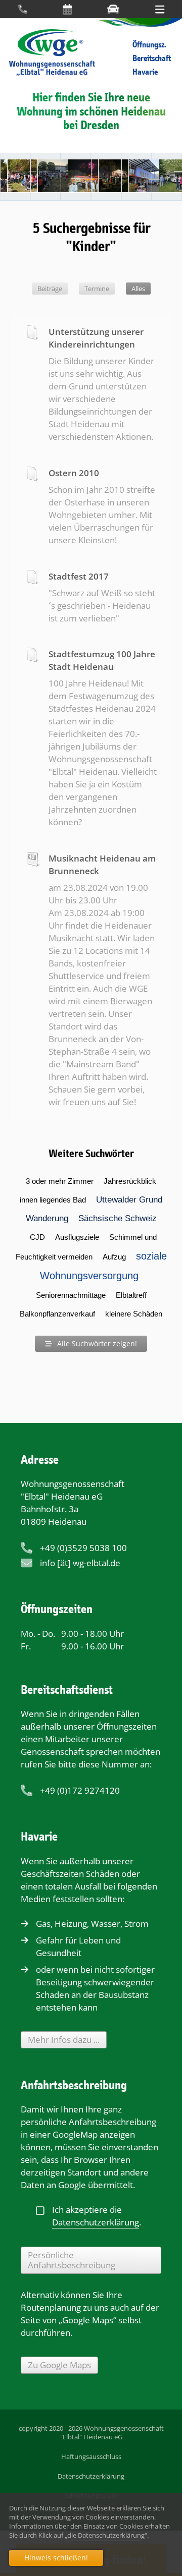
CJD (37, 1237)
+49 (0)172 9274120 (80, 1790)
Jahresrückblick (130, 1181)
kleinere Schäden (134, 1314)
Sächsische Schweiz (118, 1218)
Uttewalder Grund (129, 1200)
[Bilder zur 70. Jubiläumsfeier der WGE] (45, 177)
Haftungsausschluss (91, 2456)
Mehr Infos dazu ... (64, 2040)
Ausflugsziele (77, 1237)
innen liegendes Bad (53, 1200)
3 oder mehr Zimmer (60, 1181)
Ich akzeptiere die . (97, 2216)
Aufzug (114, 1257)
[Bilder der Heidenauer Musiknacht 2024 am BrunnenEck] (106, 177)
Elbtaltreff (131, 1295)
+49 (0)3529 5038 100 (83, 1548)
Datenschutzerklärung (91, 2476)
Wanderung (47, 1218)
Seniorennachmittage (71, 1295)
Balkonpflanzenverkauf (57, 1314)
